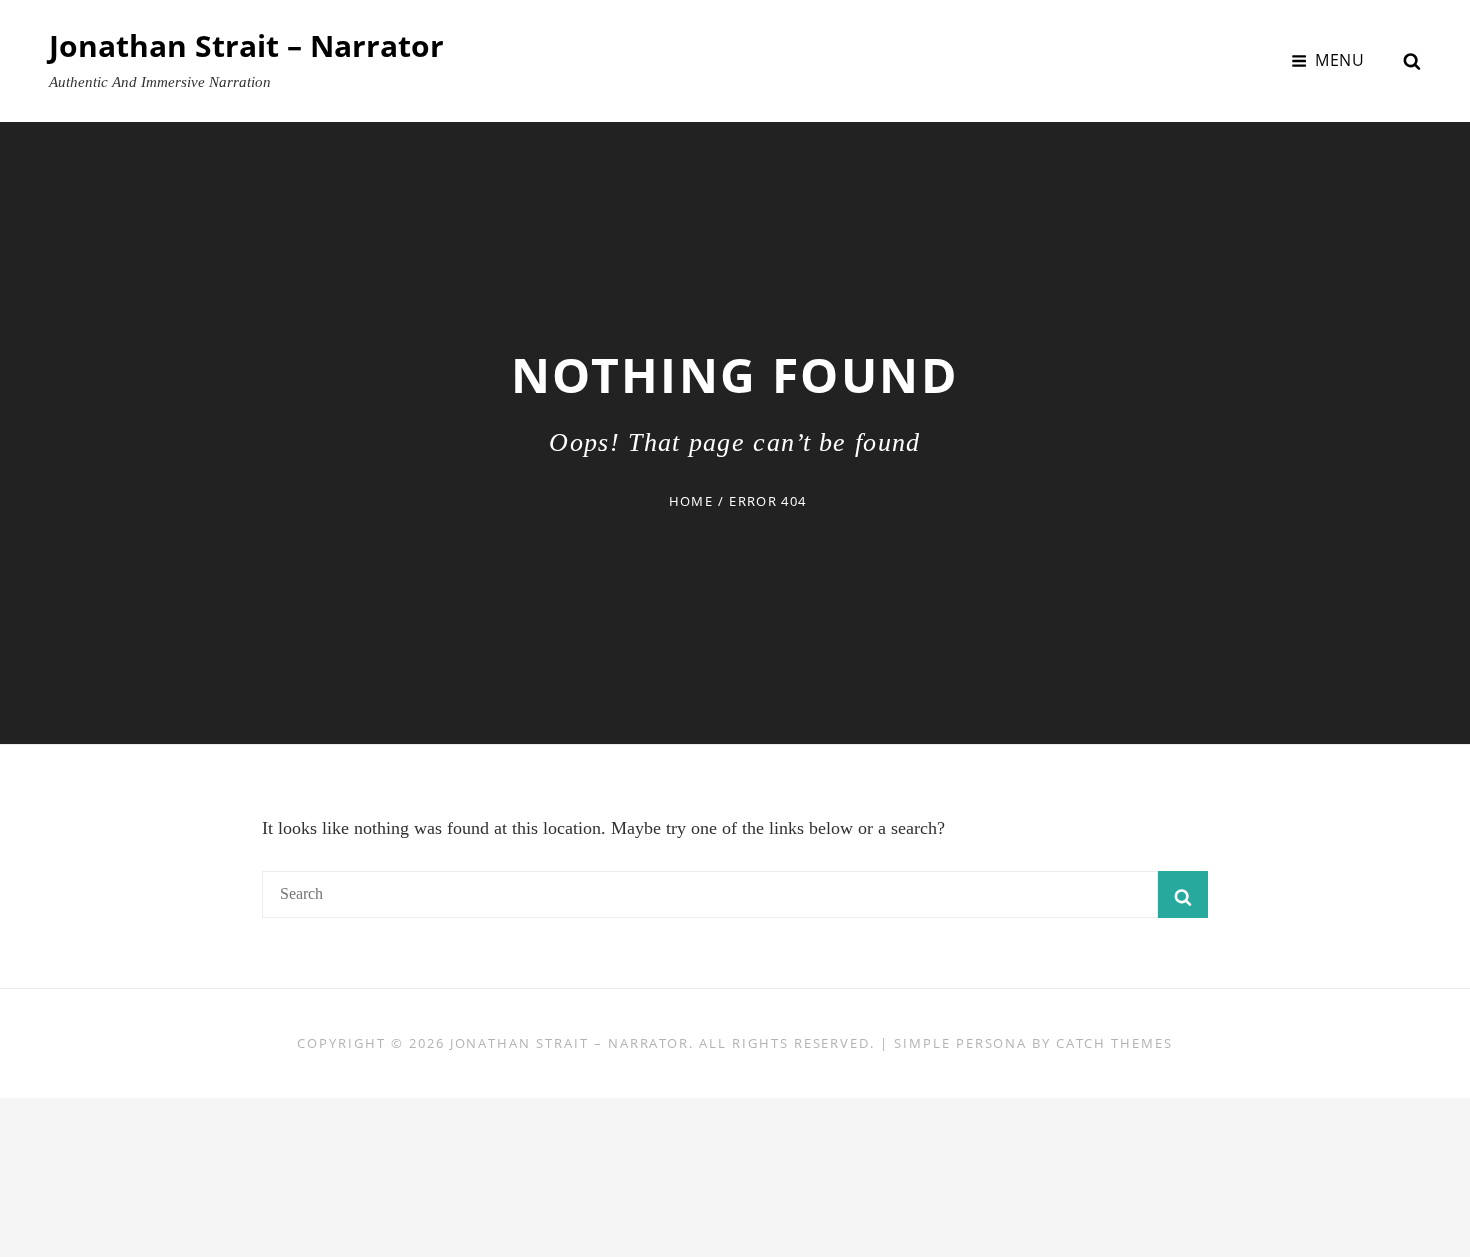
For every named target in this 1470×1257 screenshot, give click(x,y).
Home (691, 501)
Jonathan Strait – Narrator (246, 45)
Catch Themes (1114, 1043)
